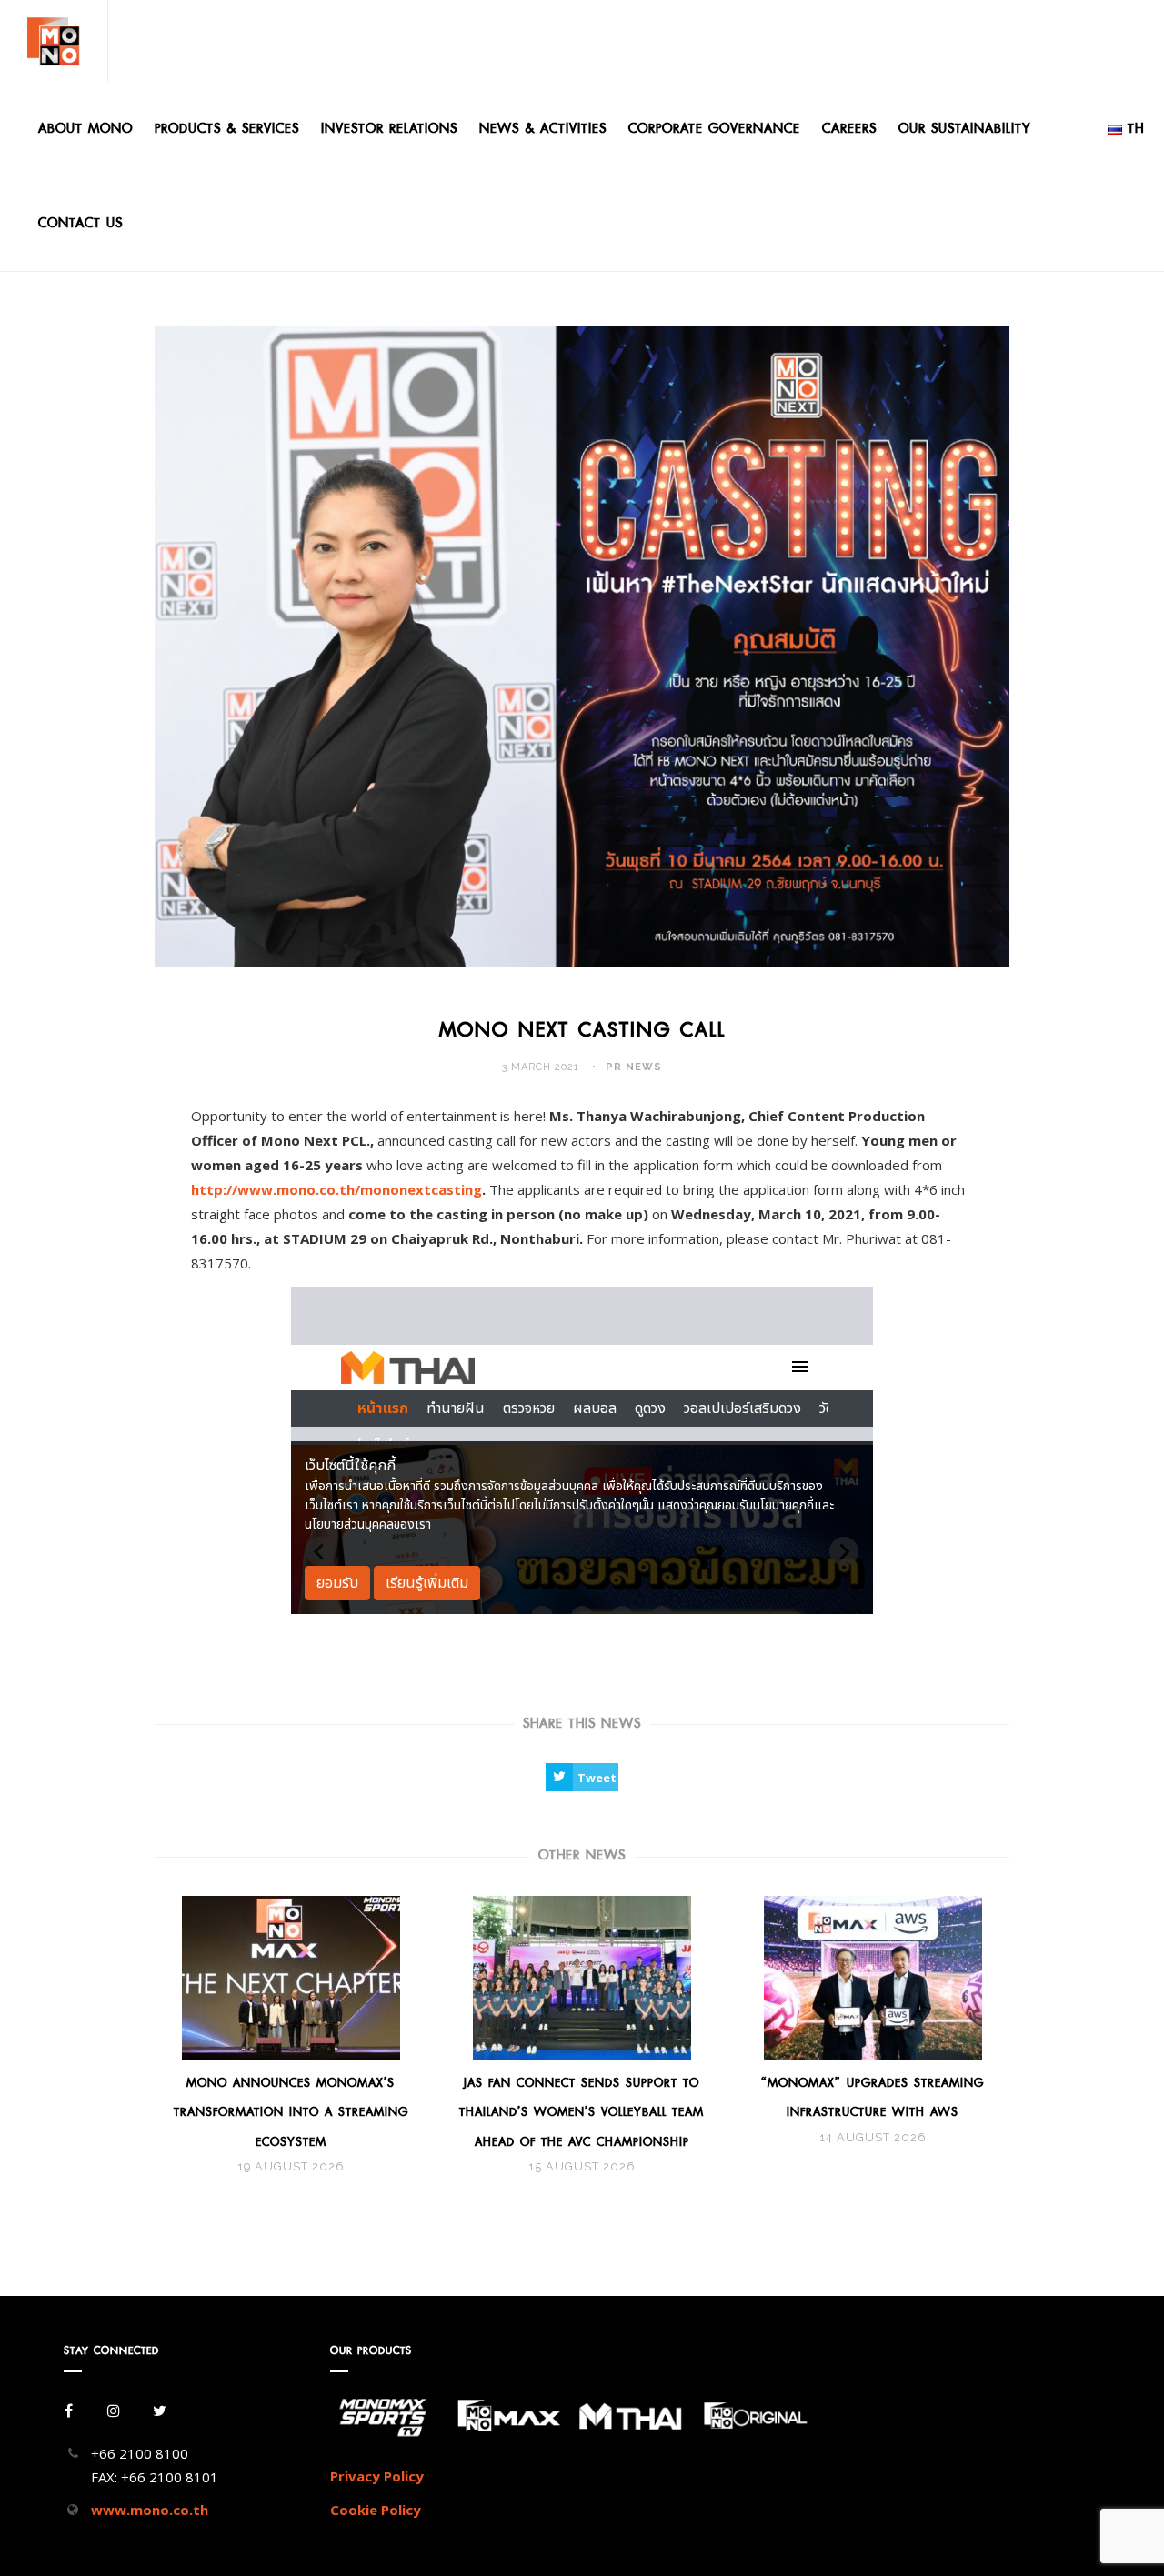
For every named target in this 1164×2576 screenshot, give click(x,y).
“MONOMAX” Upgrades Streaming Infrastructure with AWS (873, 2097)
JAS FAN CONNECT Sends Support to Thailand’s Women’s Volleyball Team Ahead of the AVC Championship (582, 2112)
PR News (634, 1067)
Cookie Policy (376, 2510)
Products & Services (227, 129)
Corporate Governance (714, 129)
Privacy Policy (377, 2476)
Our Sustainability (964, 129)
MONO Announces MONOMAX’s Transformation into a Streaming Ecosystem (291, 2112)
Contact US (80, 223)
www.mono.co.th (150, 2510)
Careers (849, 129)
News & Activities (543, 129)
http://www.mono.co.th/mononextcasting (336, 1189)
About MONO (85, 129)
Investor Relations (389, 129)
